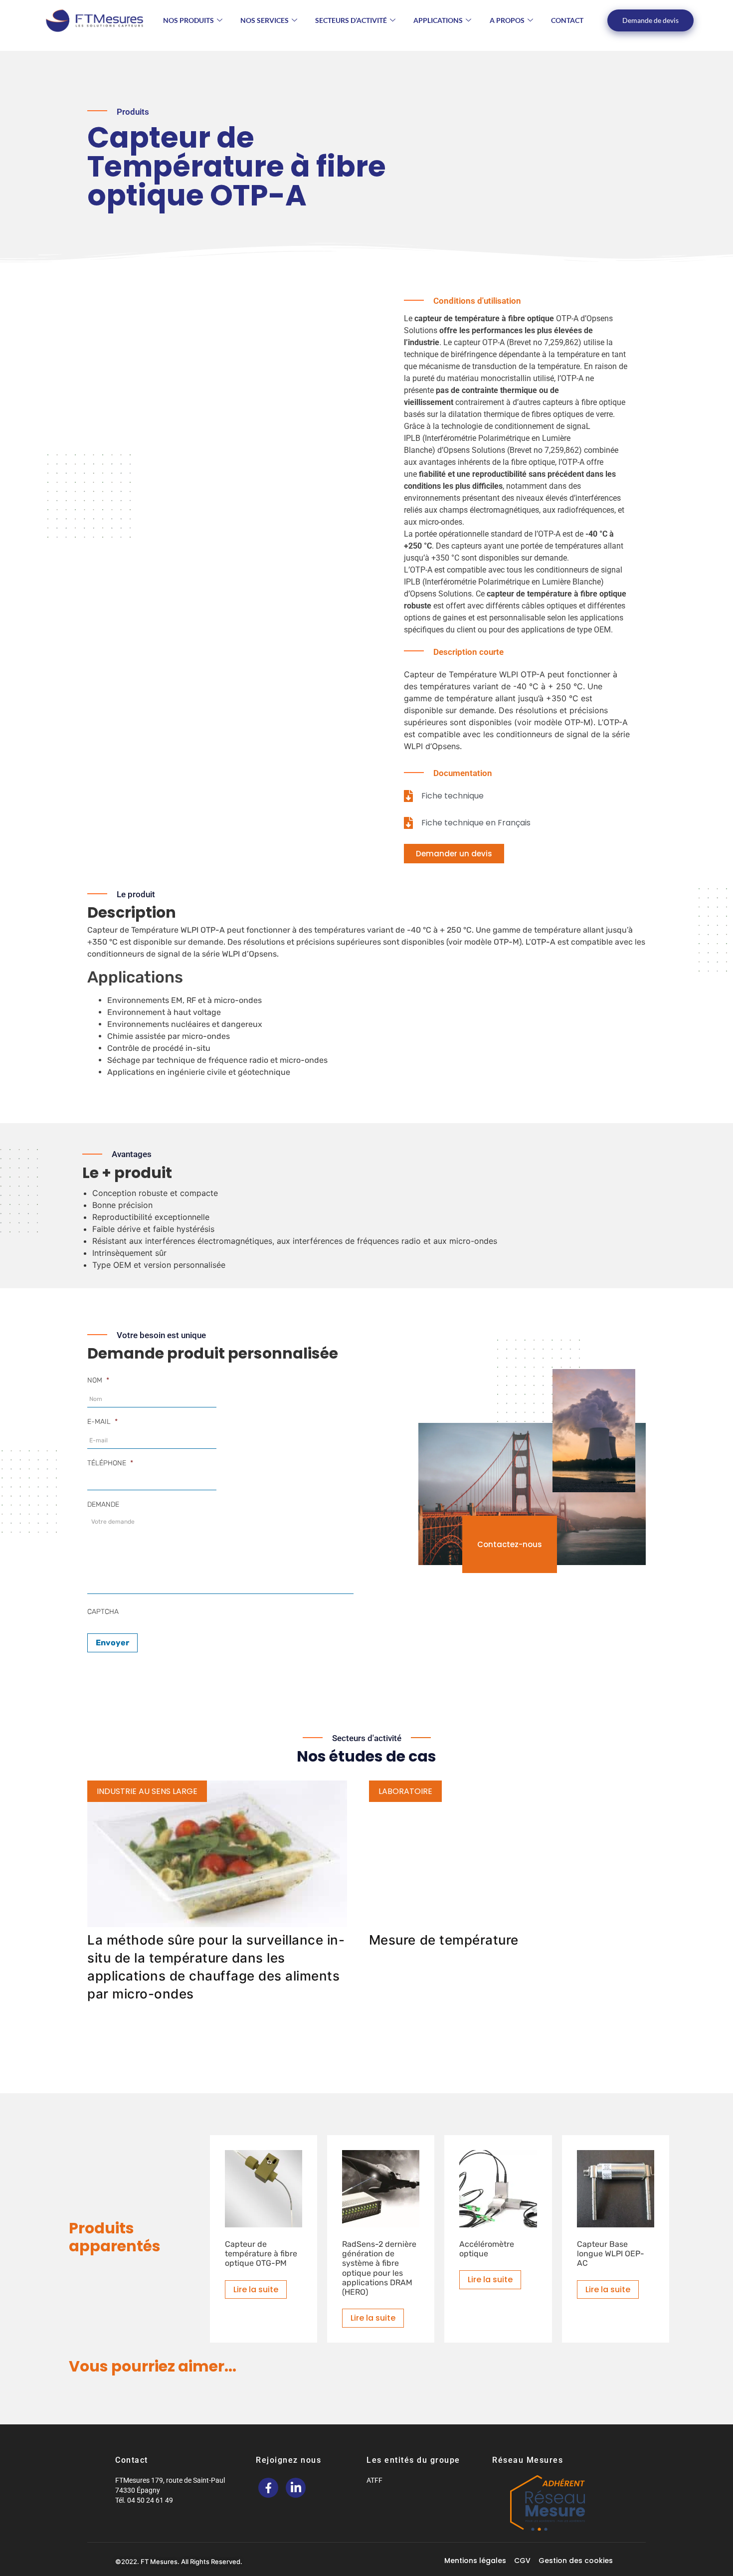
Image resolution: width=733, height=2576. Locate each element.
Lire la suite (256, 2289)
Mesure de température (444, 1940)
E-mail (102, 1422)
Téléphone (110, 1463)
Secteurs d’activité (351, 20)
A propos (507, 20)
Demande (103, 1504)
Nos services (265, 20)
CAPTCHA (103, 1612)
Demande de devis (650, 20)
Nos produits (188, 20)
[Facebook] (268, 2488)
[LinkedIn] (296, 2488)
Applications (438, 20)
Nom (98, 1380)
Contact (567, 20)
